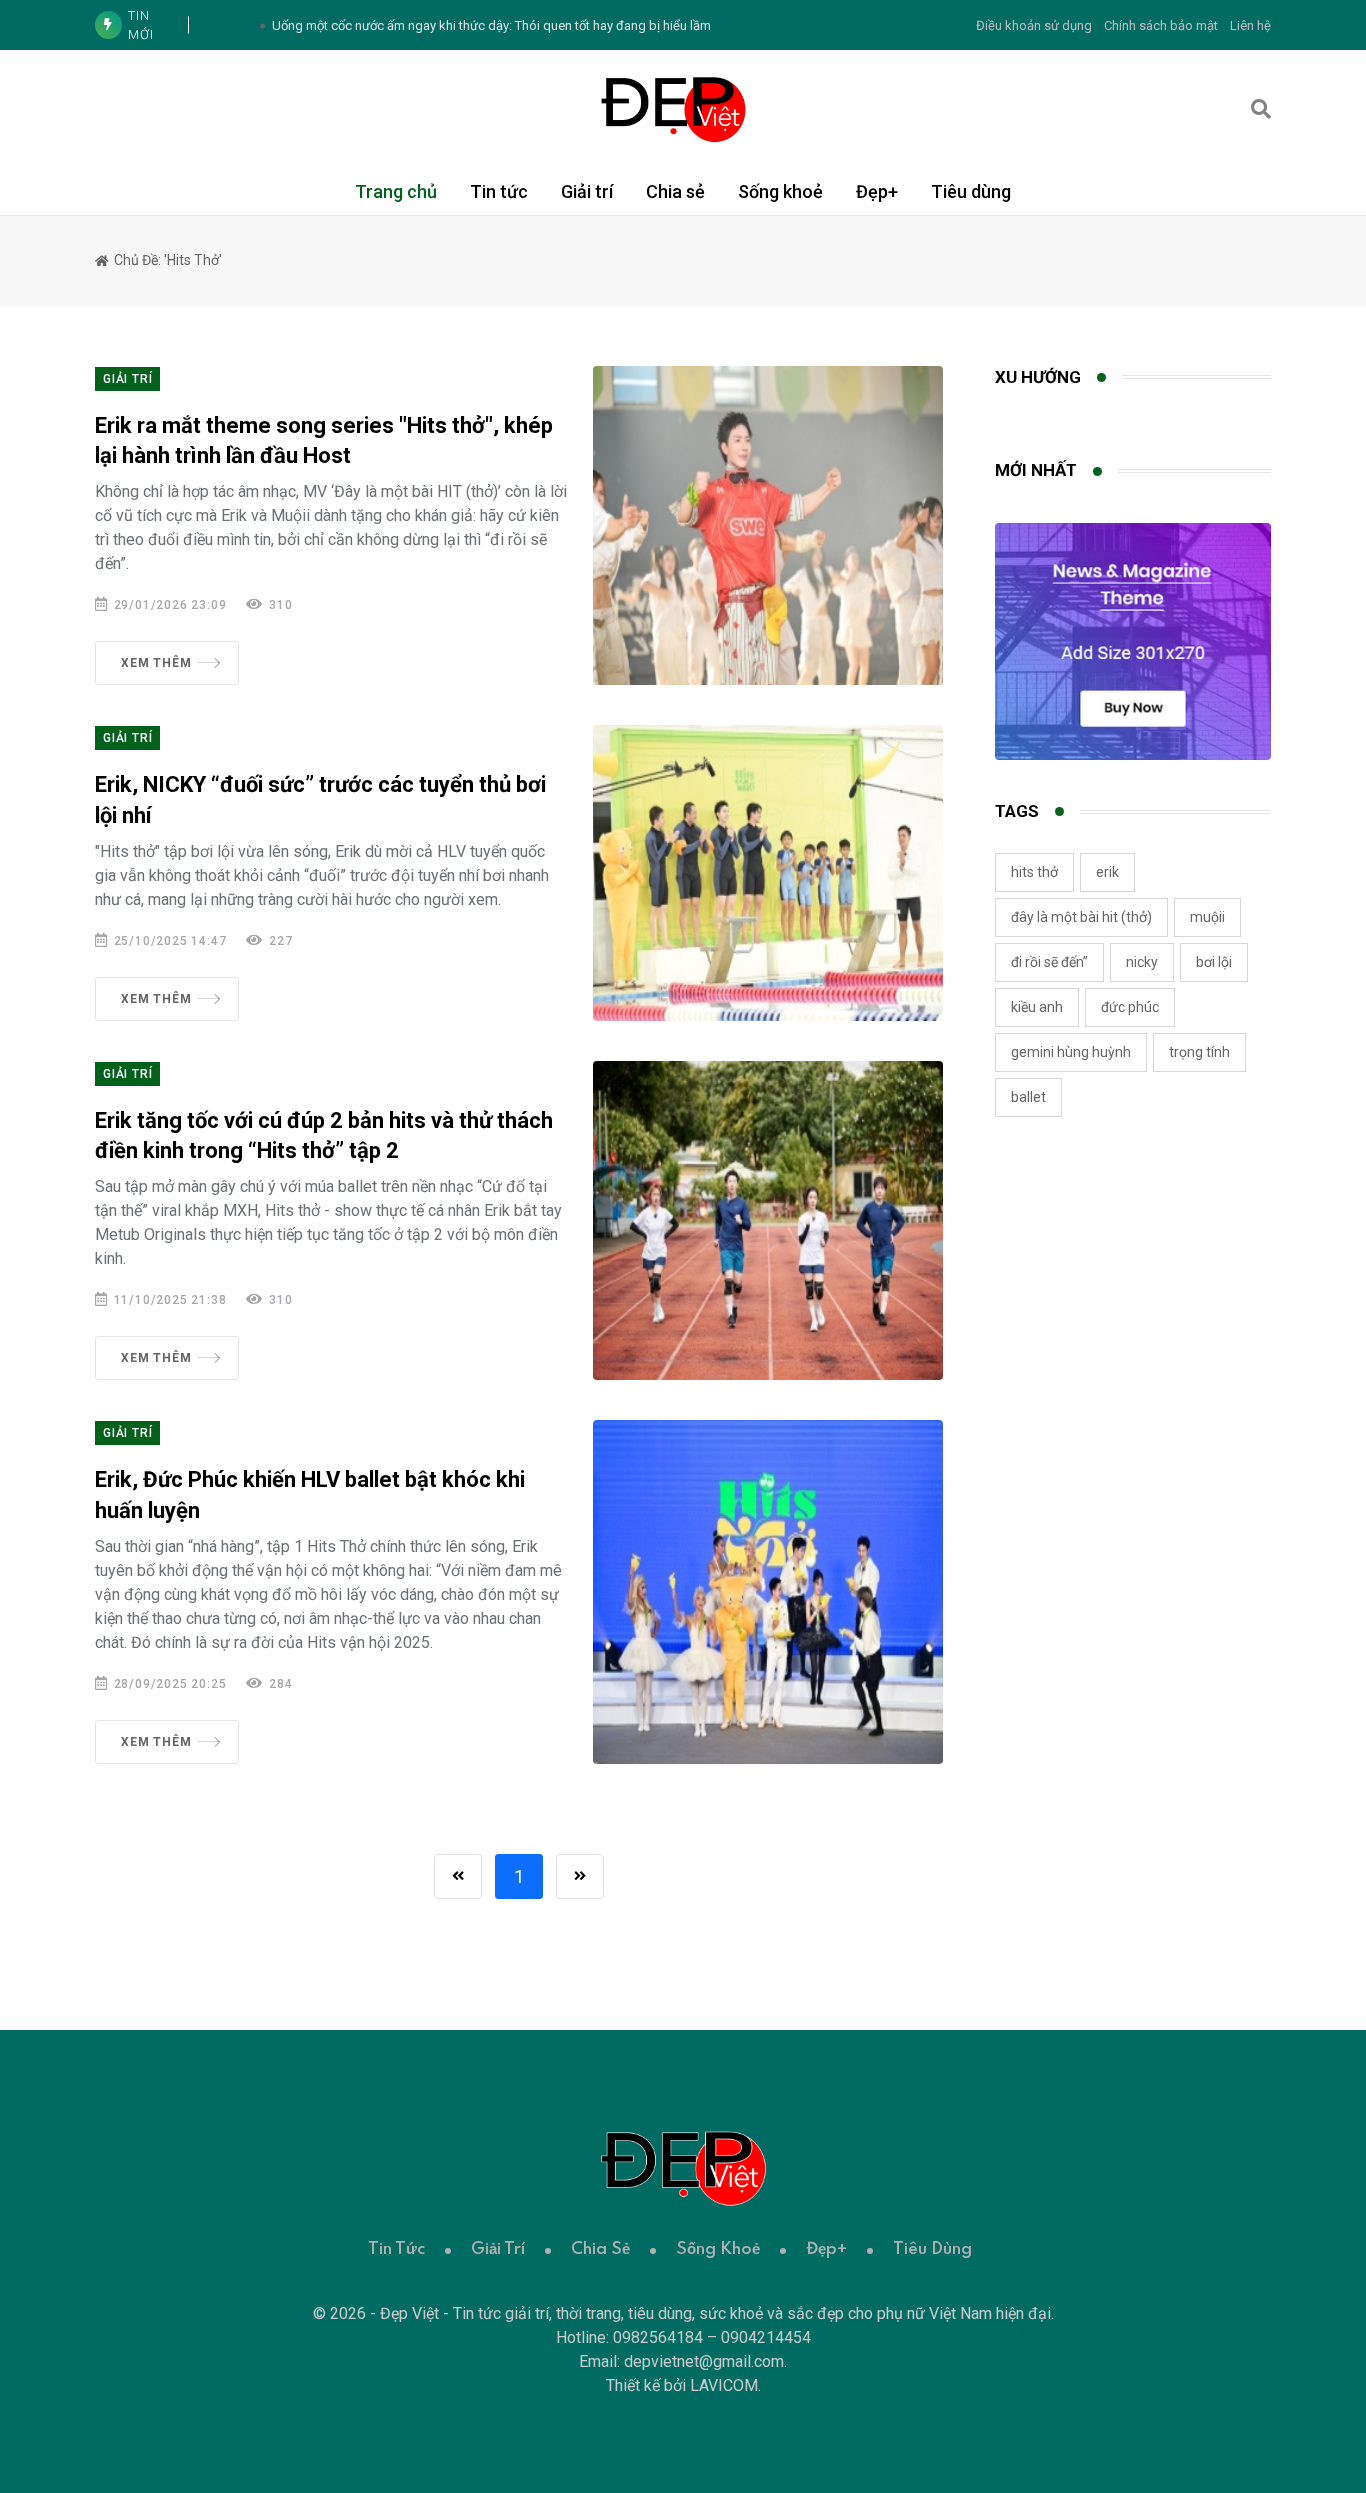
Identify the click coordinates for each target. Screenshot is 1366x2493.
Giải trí (587, 191)
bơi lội (1214, 962)
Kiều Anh (1037, 1007)
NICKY (1142, 962)
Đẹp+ (877, 191)
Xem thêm (156, 663)
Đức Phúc (1130, 1007)
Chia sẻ (675, 191)
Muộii (1207, 917)
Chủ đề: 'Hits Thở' (166, 260)
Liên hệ (1250, 25)
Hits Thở (1034, 872)
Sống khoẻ (780, 191)
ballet (1028, 1097)
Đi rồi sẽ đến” (1049, 962)
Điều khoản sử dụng (1034, 25)
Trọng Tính (1199, 1052)
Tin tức (499, 191)
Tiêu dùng (971, 191)
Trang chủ (396, 191)
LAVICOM (724, 2385)
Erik (1107, 872)
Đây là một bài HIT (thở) (1081, 917)
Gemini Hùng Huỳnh (1071, 1052)
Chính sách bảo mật (1161, 25)
